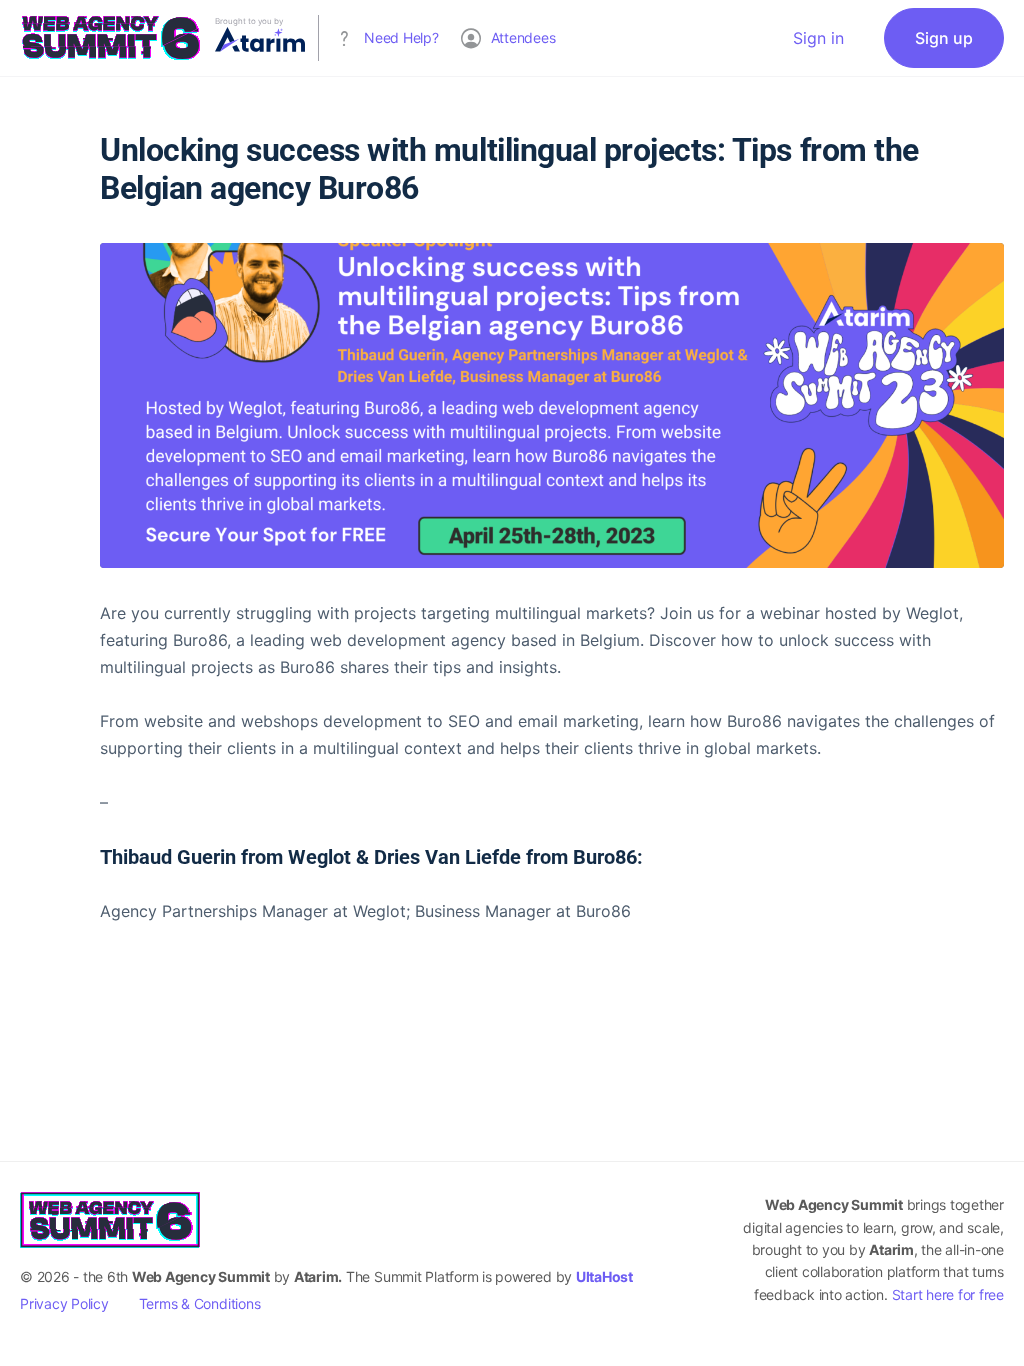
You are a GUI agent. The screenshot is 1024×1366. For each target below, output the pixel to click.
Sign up (944, 38)
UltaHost (604, 1276)
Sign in (818, 38)
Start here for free (948, 1294)
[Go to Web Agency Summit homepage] (110, 36)
